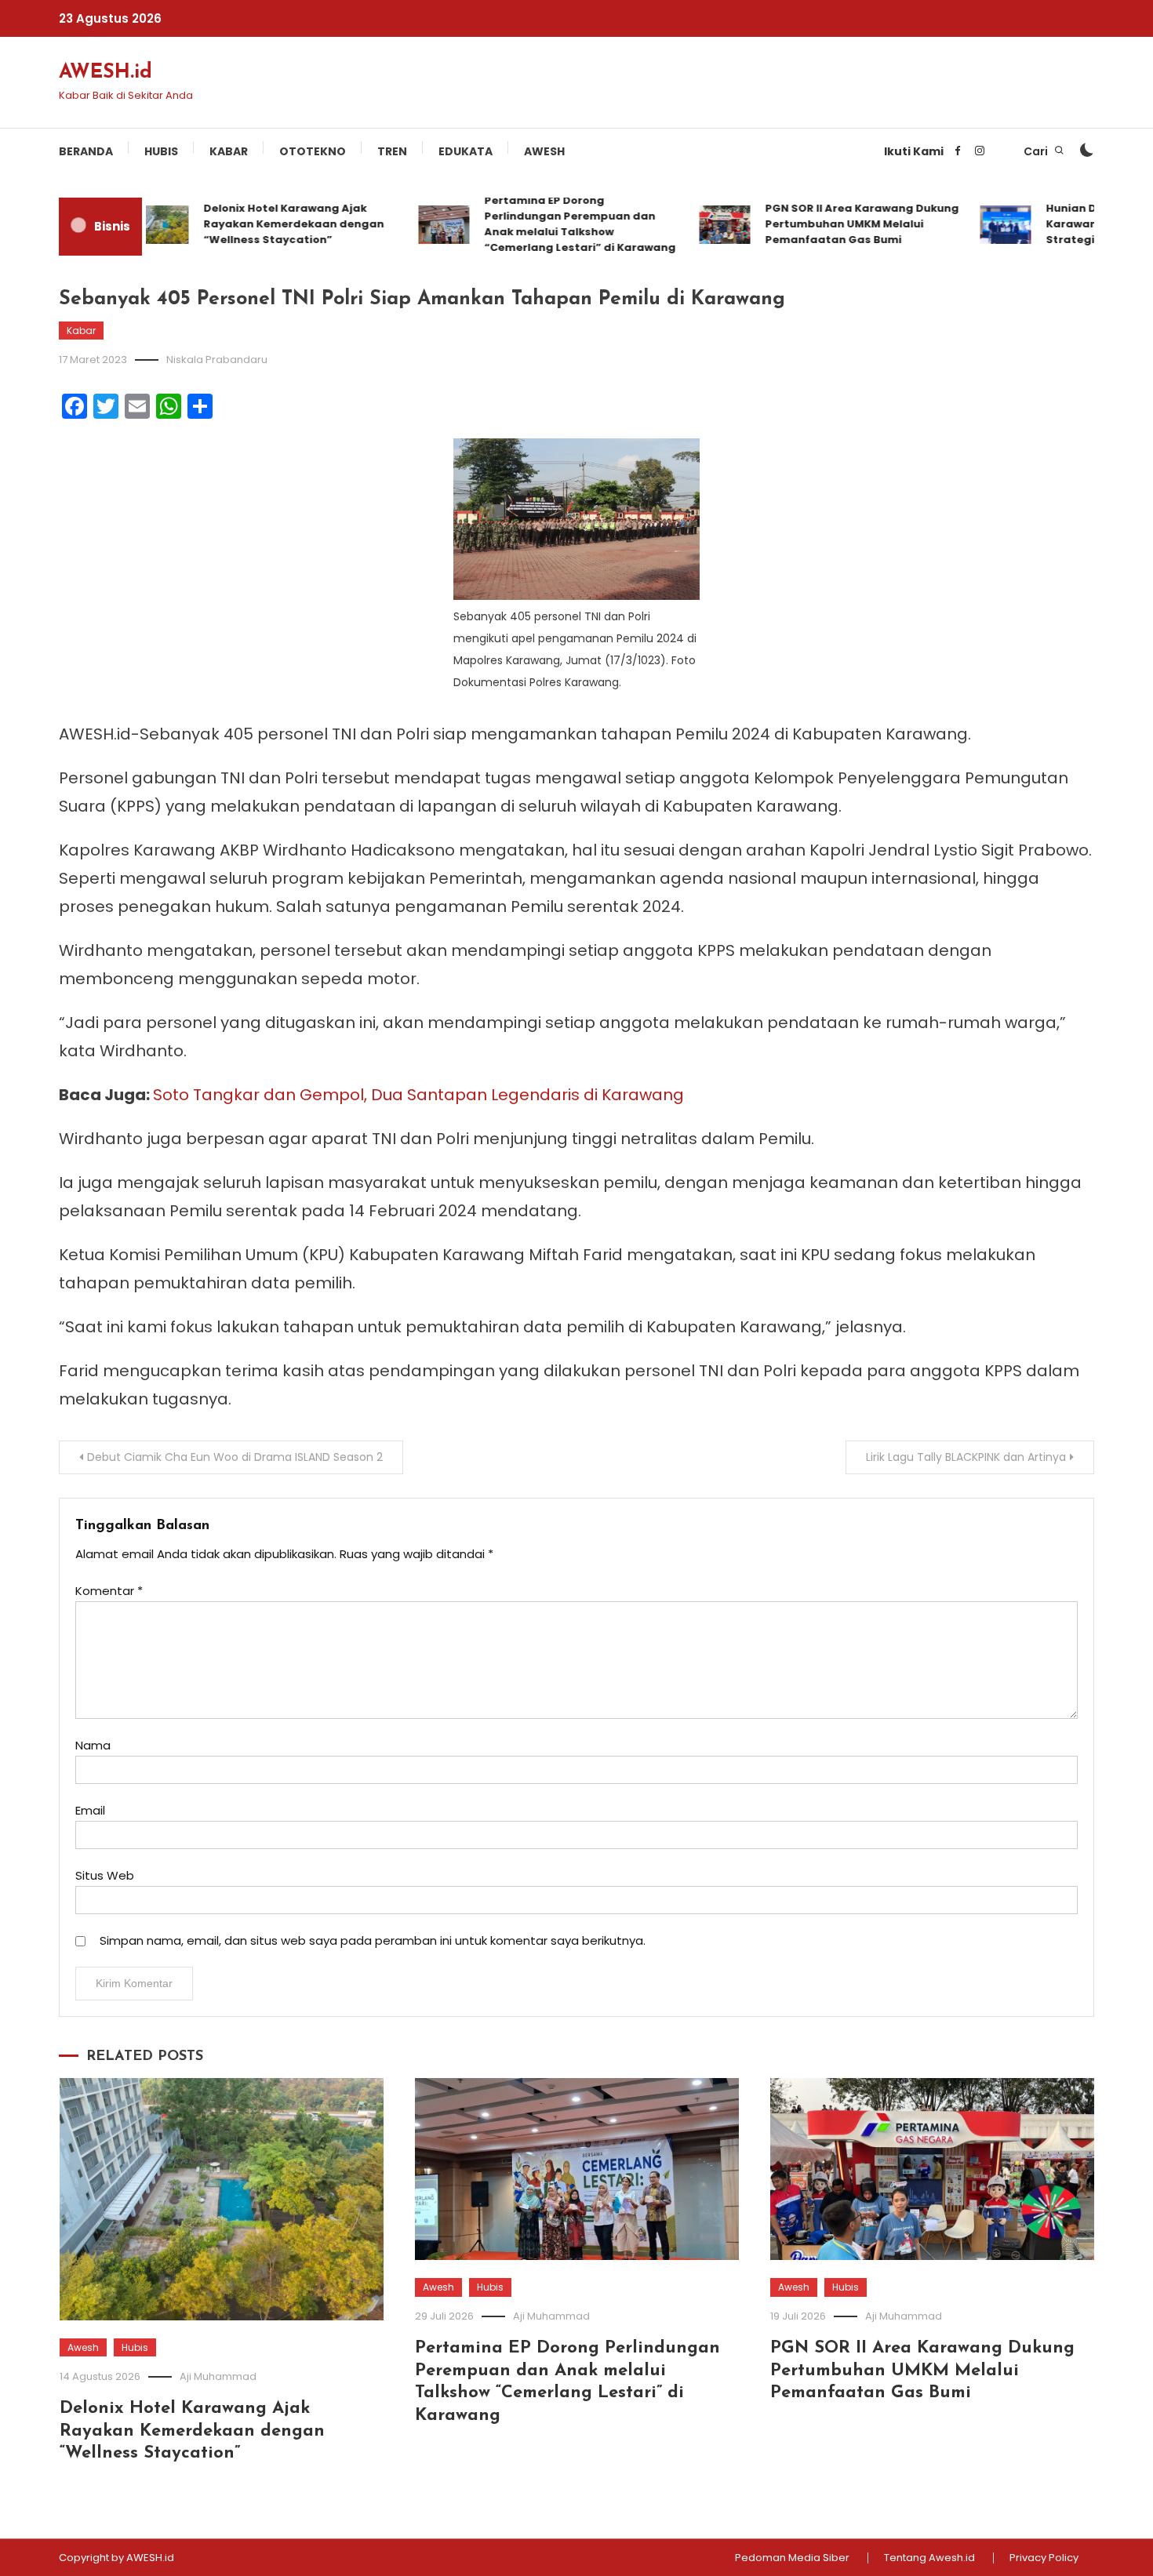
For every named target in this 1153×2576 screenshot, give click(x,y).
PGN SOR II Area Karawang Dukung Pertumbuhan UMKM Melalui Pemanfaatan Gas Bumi (829, 224)
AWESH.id (105, 73)
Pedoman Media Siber (792, 2558)
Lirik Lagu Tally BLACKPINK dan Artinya (966, 1457)
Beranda (86, 151)
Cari (1037, 151)
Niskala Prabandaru (217, 360)
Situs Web (105, 1875)
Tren (392, 151)
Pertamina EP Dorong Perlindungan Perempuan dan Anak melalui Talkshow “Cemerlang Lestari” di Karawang (547, 224)
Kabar (229, 151)
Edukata (466, 151)
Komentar (109, 1591)
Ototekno (313, 151)
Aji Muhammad (218, 2376)
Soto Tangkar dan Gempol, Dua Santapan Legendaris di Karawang (418, 1095)
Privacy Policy (1044, 2558)
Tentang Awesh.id (929, 2558)
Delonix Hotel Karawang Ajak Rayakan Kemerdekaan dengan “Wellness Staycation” (260, 224)
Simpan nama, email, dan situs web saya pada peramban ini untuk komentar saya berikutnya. (373, 1940)
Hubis (161, 151)
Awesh (544, 151)
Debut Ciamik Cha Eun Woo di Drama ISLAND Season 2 (235, 1457)
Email (90, 1810)
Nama (93, 1745)
